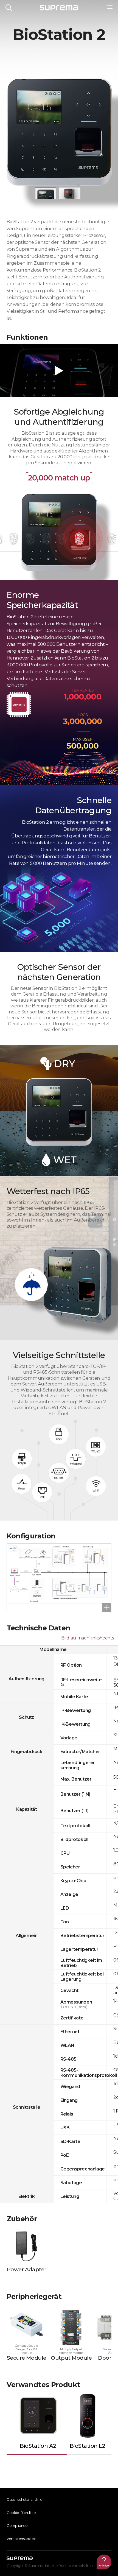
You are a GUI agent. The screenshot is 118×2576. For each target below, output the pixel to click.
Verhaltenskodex (21, 2539)
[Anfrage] (104, 2562)
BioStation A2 (38, 2446)
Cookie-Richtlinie (21, 2513)
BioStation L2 (88, 2446)
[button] (46, 193)
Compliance (17, 2525)
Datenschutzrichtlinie (25, 2499)
